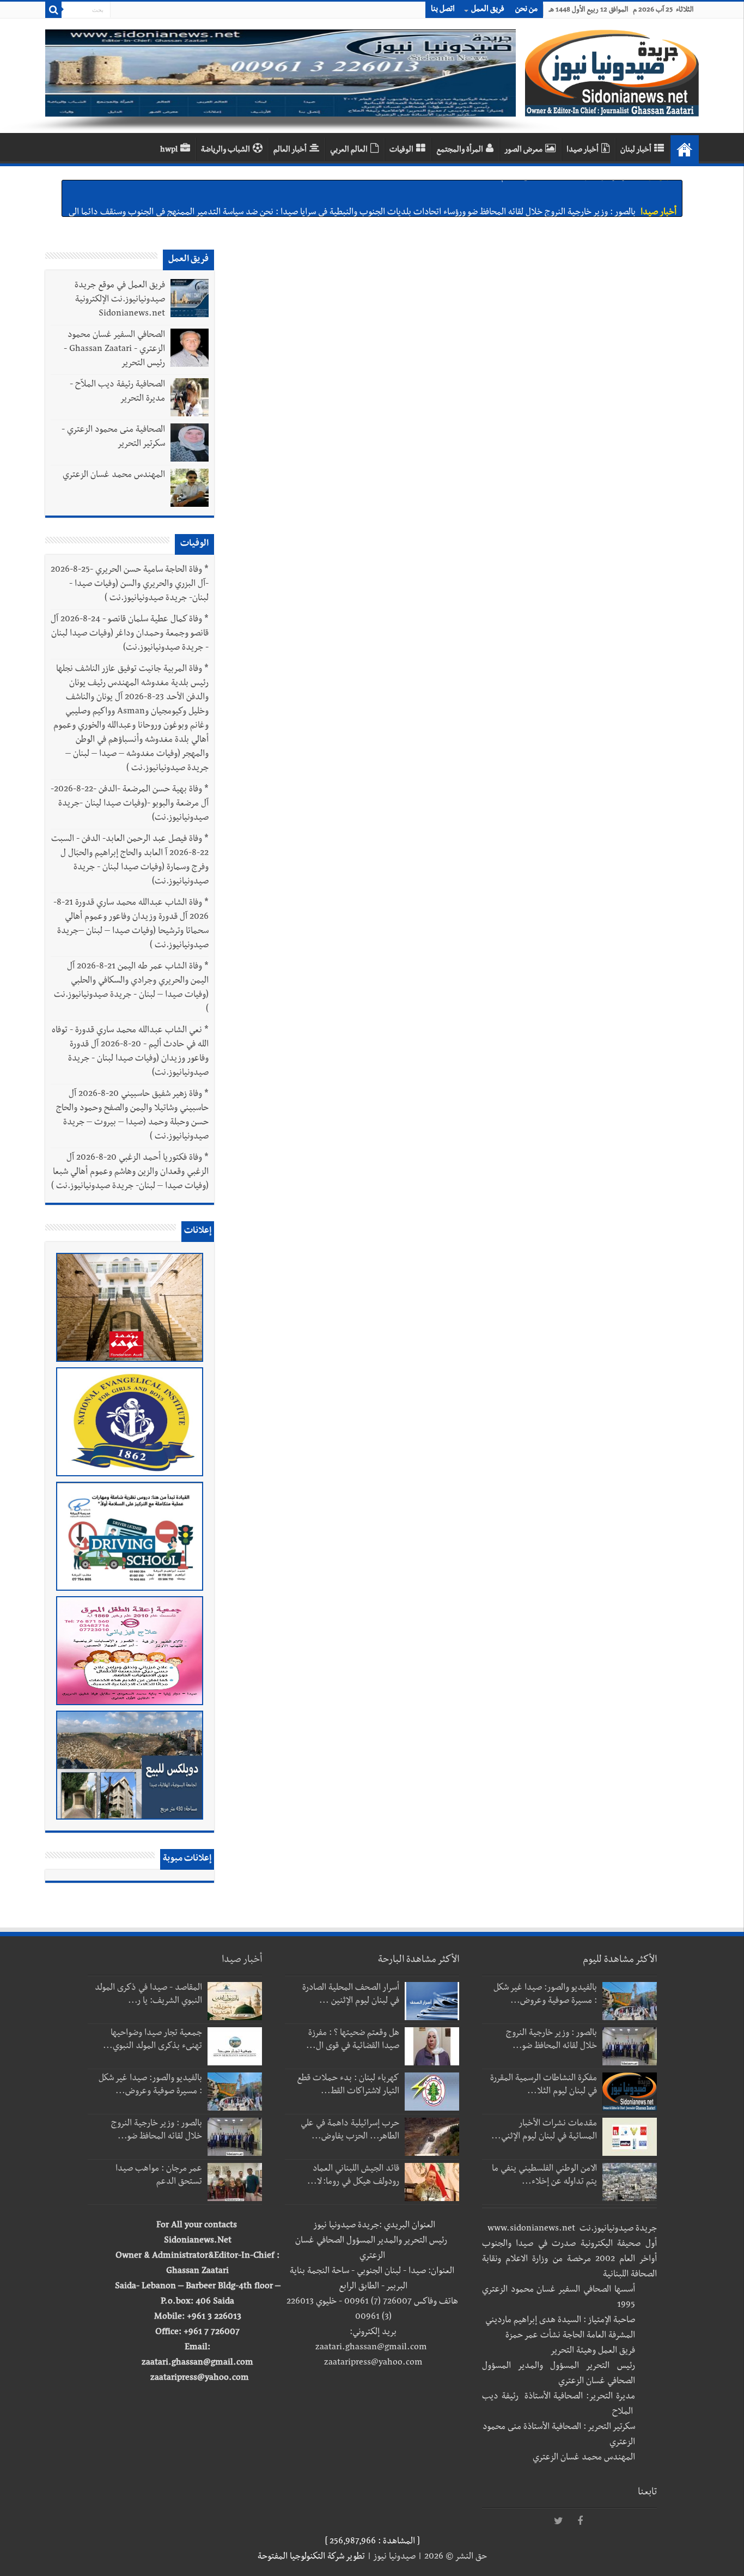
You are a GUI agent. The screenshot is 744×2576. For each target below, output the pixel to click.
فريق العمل (488, 10)
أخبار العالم (290, 150)
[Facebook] (580, 2522)
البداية (685, 149)
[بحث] (53, 10)
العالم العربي (349, 150)
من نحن (526, 10)
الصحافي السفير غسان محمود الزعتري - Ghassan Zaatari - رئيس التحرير (114, 350)
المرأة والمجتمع (460, 150)
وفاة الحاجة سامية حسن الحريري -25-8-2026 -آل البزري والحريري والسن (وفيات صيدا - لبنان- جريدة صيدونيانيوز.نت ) (130, 585)
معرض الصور (523, 150)
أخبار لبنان (636, 150)
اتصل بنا (443, 10)
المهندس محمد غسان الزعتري (114, 476)
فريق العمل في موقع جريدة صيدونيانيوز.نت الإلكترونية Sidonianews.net (120, 300)
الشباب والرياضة (225, 150)
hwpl (169, 150)
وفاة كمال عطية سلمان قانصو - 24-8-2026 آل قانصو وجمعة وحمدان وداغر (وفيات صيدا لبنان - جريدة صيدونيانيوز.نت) (130, 634)
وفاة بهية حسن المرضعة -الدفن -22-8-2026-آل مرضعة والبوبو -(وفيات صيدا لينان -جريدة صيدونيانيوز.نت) (130, 804)
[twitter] (558, 2522)
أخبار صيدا (583, 150)
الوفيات (401, 150)
